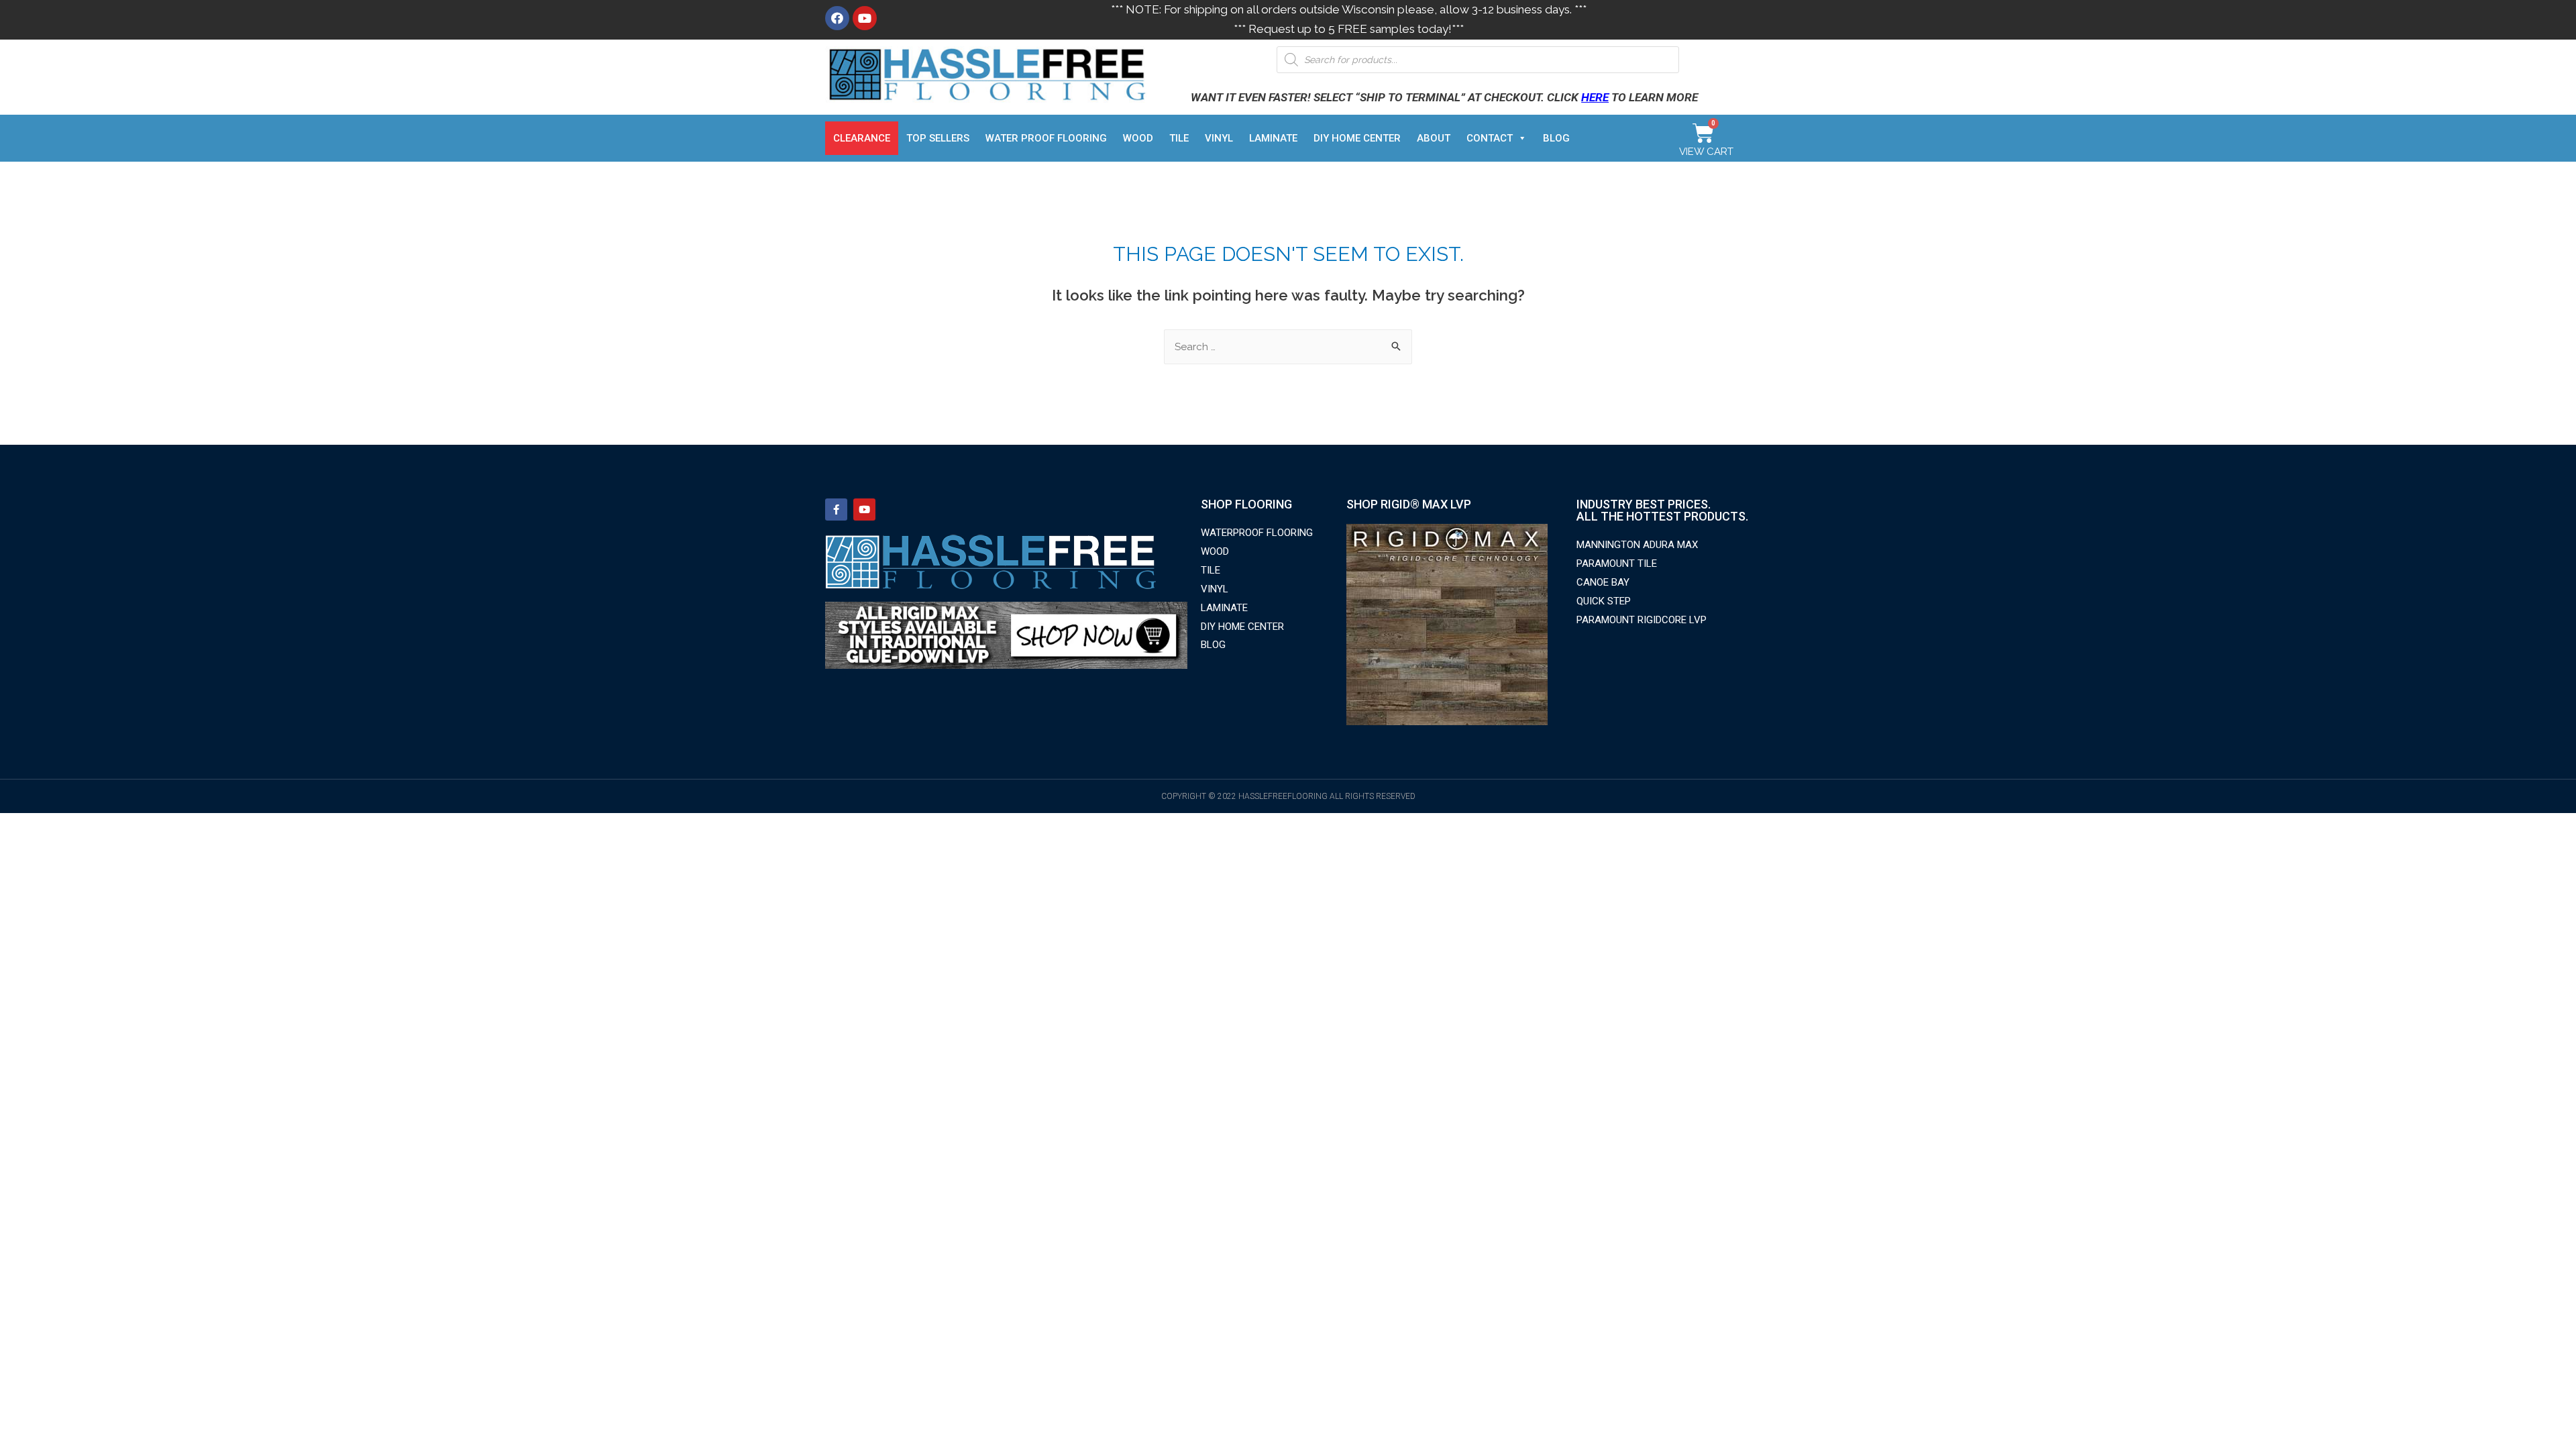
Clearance (862, 138)
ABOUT (1434, 138)
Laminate (1273, 138)
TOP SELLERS (938, 138)
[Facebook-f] (836, 509)
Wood (1138, 138)
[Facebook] (837, 18)
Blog (1556, 138)
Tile (1179, 138)
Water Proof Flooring (1046, 138)
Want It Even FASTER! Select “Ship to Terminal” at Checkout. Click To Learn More (1444, 97)
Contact (1490, 138)
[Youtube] (865, 18)
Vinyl (1219, 138)
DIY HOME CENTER (1357, 138)
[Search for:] (1288, 347)
